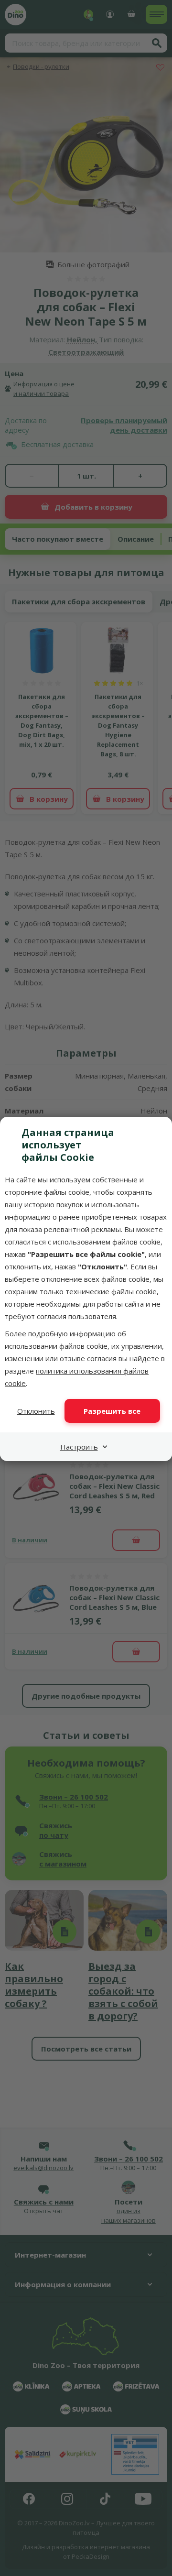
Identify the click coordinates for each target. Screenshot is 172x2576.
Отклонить (36, 1411)
